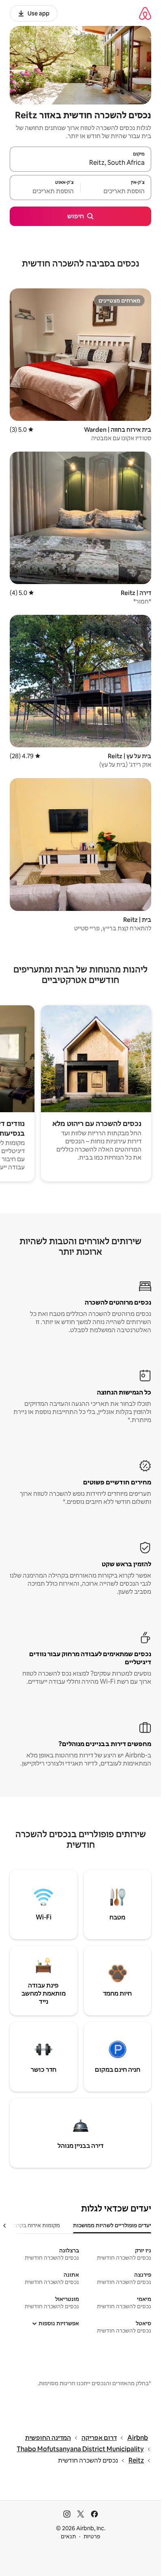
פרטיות (92, 2536)
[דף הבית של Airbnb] (145, 13)
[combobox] (80, 163)
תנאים (68, 2536)
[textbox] (116, 191)
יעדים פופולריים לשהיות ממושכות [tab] (112, 2225)
